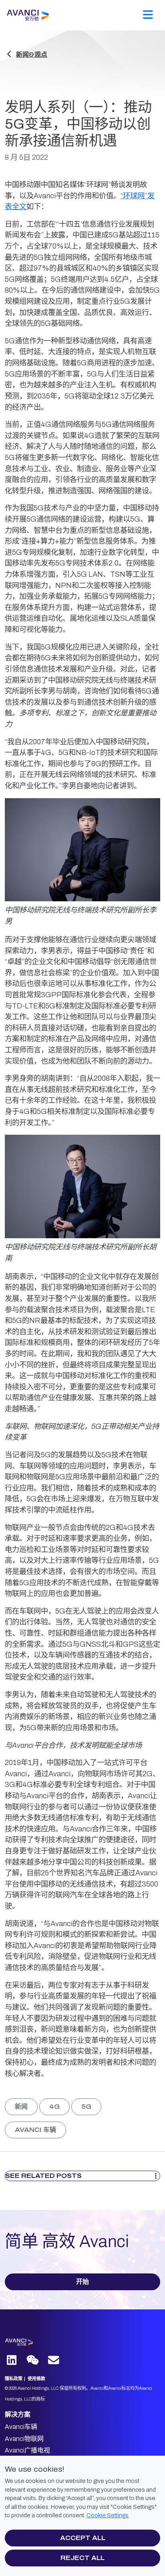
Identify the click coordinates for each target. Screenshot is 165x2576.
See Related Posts (43, 2176)
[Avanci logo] (45, 2342)
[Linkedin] (12, 2361)
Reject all (82, 2558)
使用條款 (36, 2379)
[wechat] (35, 2361)
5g (86, 2107)
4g (54, 2107)
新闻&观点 (32, 55)
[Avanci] (46, 15)
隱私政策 (14, 2379)
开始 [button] (82, 2282)
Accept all (83, 2538)
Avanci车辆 (21, 2427)
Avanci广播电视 (27, 2450)
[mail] (54, 2361)
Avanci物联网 (24, 2439)
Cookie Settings (108, 2515)
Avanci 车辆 (35, 2130)
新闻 (21, 2107)
